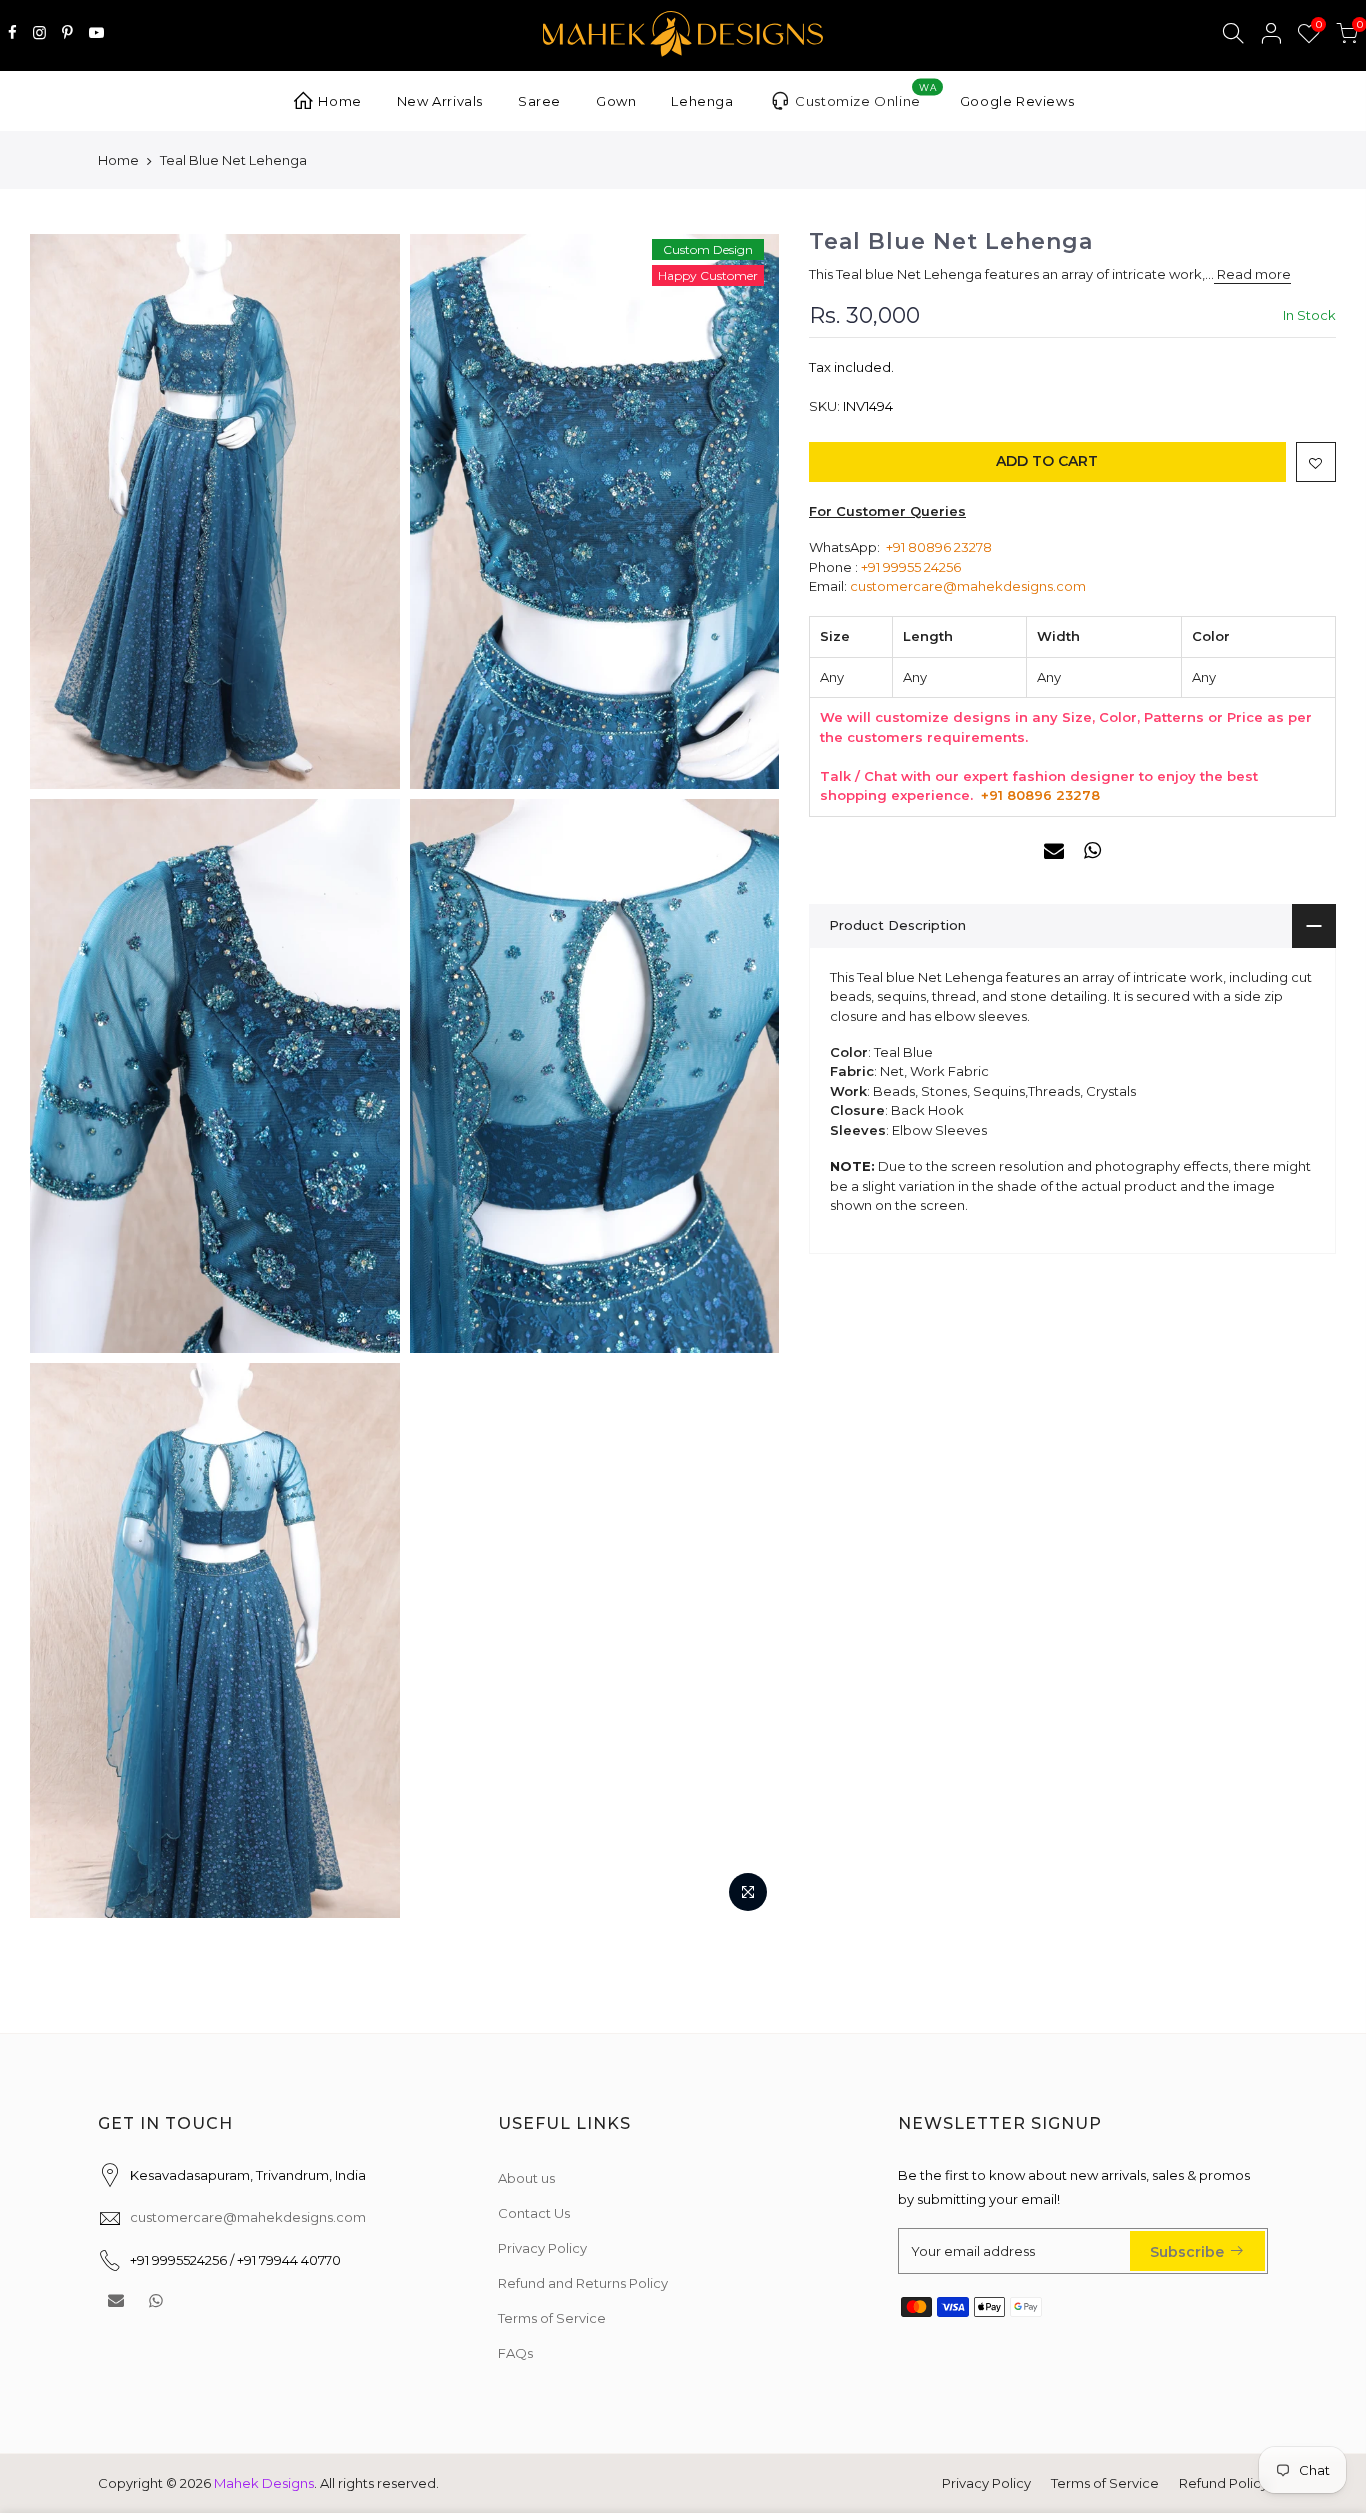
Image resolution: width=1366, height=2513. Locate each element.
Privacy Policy (542, 2248)
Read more (1252, 275)
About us (526, 2178)
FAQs (515, 2353)
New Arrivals (440, 101)
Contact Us (534, 2213)
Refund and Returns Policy (583, 2283)
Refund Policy (1223, 2483)
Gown (616, 101)
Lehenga (702, 101)
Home (339, 101)
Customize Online (865, 95)
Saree (539, 101)
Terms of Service (552, 2318)
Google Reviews (1017, 101)
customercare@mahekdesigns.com (968, 586)
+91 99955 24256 (911, 567)
